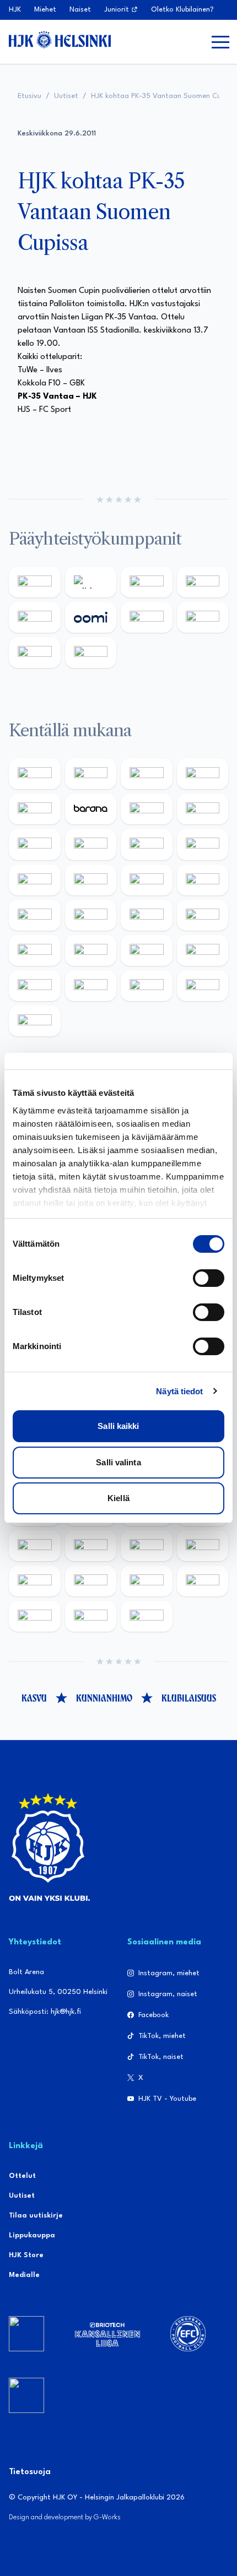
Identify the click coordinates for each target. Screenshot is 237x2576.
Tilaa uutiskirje (36, 2216)
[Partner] (26, 2334)
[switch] (209, 1278)
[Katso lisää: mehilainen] (91, 653)
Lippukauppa (32, 2235)
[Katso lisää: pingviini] (147, 774)
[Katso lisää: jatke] (91, 844)
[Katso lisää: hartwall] (147, 582)
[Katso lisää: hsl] (203, 915)
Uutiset (66, 96)
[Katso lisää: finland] (91, 1546)
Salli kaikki (118, 1426)
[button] (220, 42)
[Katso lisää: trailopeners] (203, 774)
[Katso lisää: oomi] (91, 617)
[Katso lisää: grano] (147, 950)
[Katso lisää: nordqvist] (35, 809)
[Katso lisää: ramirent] (147, 915)
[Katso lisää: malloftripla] (91, 915)
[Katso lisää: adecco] (147, 809)
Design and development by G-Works (65, 2517)
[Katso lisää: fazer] (35, 950)
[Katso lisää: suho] (91, 1616)
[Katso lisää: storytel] (203, 809)
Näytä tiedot (179, 1391)
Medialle (24, 2275)
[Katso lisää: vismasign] (147, 986)
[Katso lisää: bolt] (147, 617)
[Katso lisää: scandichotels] (35, 1021)
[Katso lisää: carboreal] (91, 774)
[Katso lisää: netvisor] (91, 986)
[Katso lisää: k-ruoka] (203, 950)
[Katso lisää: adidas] (91, 582)
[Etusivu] (60, 40)
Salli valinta (118, 1462)
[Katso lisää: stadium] (35, 653)
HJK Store (26, 2255)
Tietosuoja (30, 2472)
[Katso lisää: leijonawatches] (147, 844)
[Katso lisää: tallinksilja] (203, 617)
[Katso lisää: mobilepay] (35, 774)
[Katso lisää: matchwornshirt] (35, 1616)
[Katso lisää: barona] (91, 809)
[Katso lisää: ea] (35, 986)
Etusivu (29, 96)
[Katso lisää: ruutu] (35, 617)
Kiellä (118, 1498)
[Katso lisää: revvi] (35, 582)
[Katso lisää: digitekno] (35, 844)
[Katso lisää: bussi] (203, 880)
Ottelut (22, 2176)
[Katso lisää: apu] (203, 844)
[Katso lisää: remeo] (203, 986)
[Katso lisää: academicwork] (35, 915)
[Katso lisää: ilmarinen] (147, 880)
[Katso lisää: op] (203, 582)
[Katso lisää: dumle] (91, 950)
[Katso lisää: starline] (91, 880)
